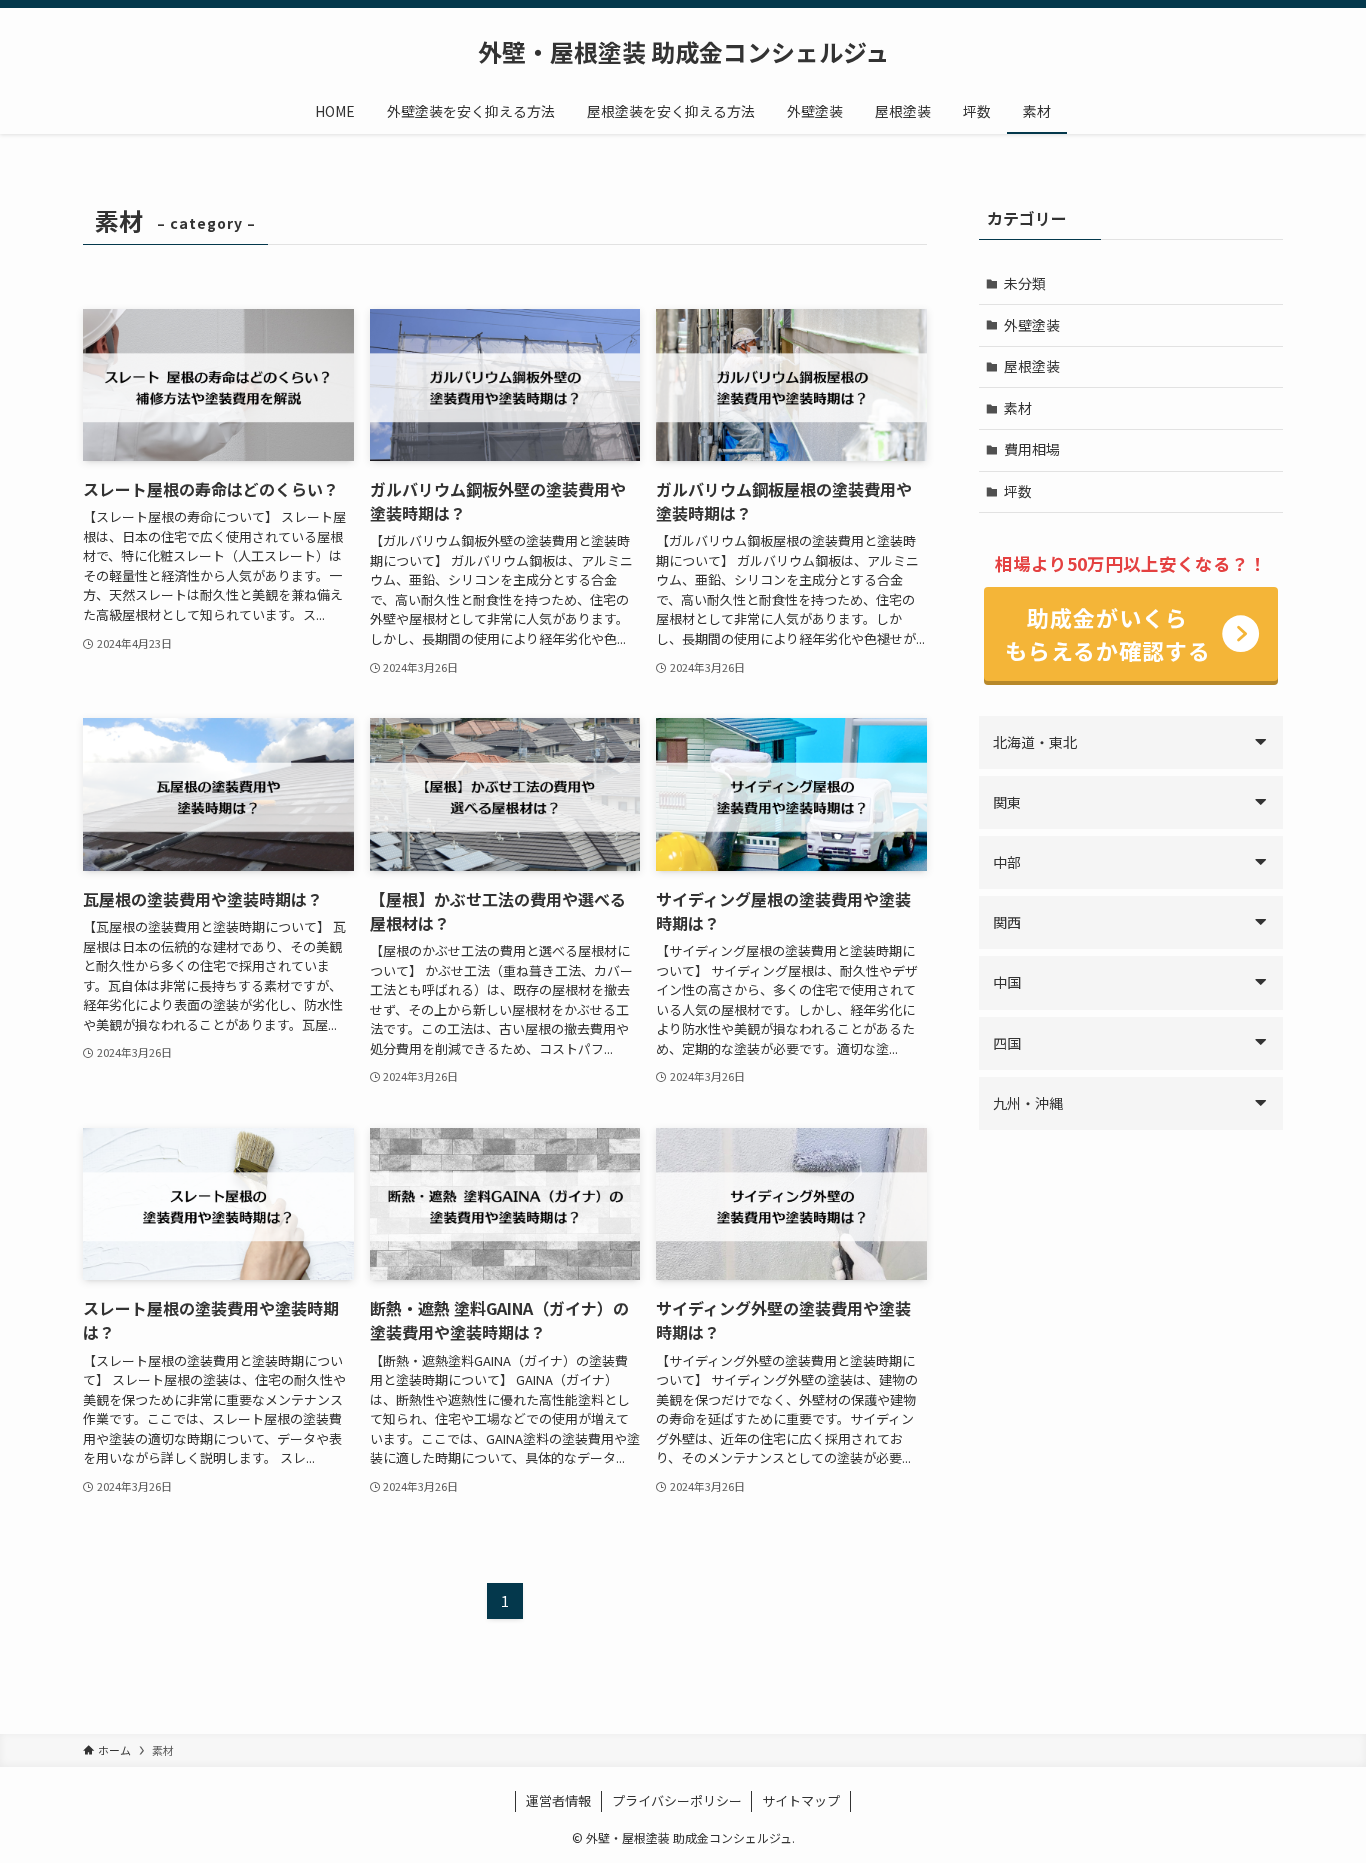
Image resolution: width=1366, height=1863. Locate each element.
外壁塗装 (1032, 325)
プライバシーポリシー (677, 1800)
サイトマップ (801, 1800)
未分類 (1025, 283)
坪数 (1018, 491)
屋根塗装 (1032, 366)
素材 (1018, 408)
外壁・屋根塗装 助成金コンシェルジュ (683, 52)
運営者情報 (558, 1800)
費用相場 (1032, 449)
